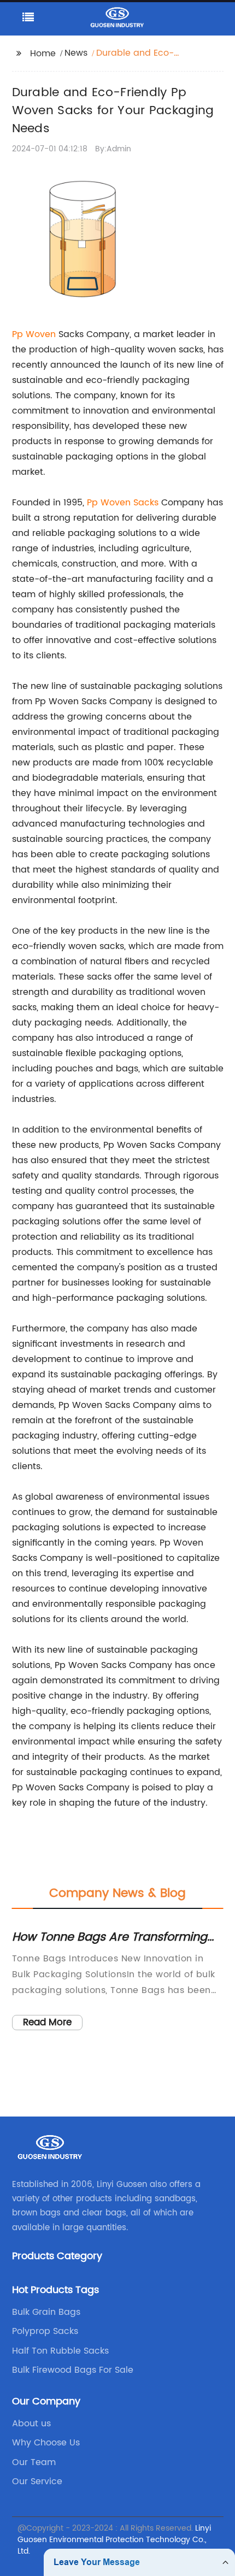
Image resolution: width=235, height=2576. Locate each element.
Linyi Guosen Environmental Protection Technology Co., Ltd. (114, 2540)
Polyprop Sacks (45, 2331)
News (76, 53)
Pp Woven (34, 334)
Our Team (34, 2462)
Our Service (37, 2481)
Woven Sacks (130, 503)
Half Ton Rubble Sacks (60, 2351)
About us (31, 2424)
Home (43, 54)
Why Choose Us (46, 2443)
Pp (94, 503)
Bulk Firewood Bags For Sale (73, 2370)
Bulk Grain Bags (46, 2312)
